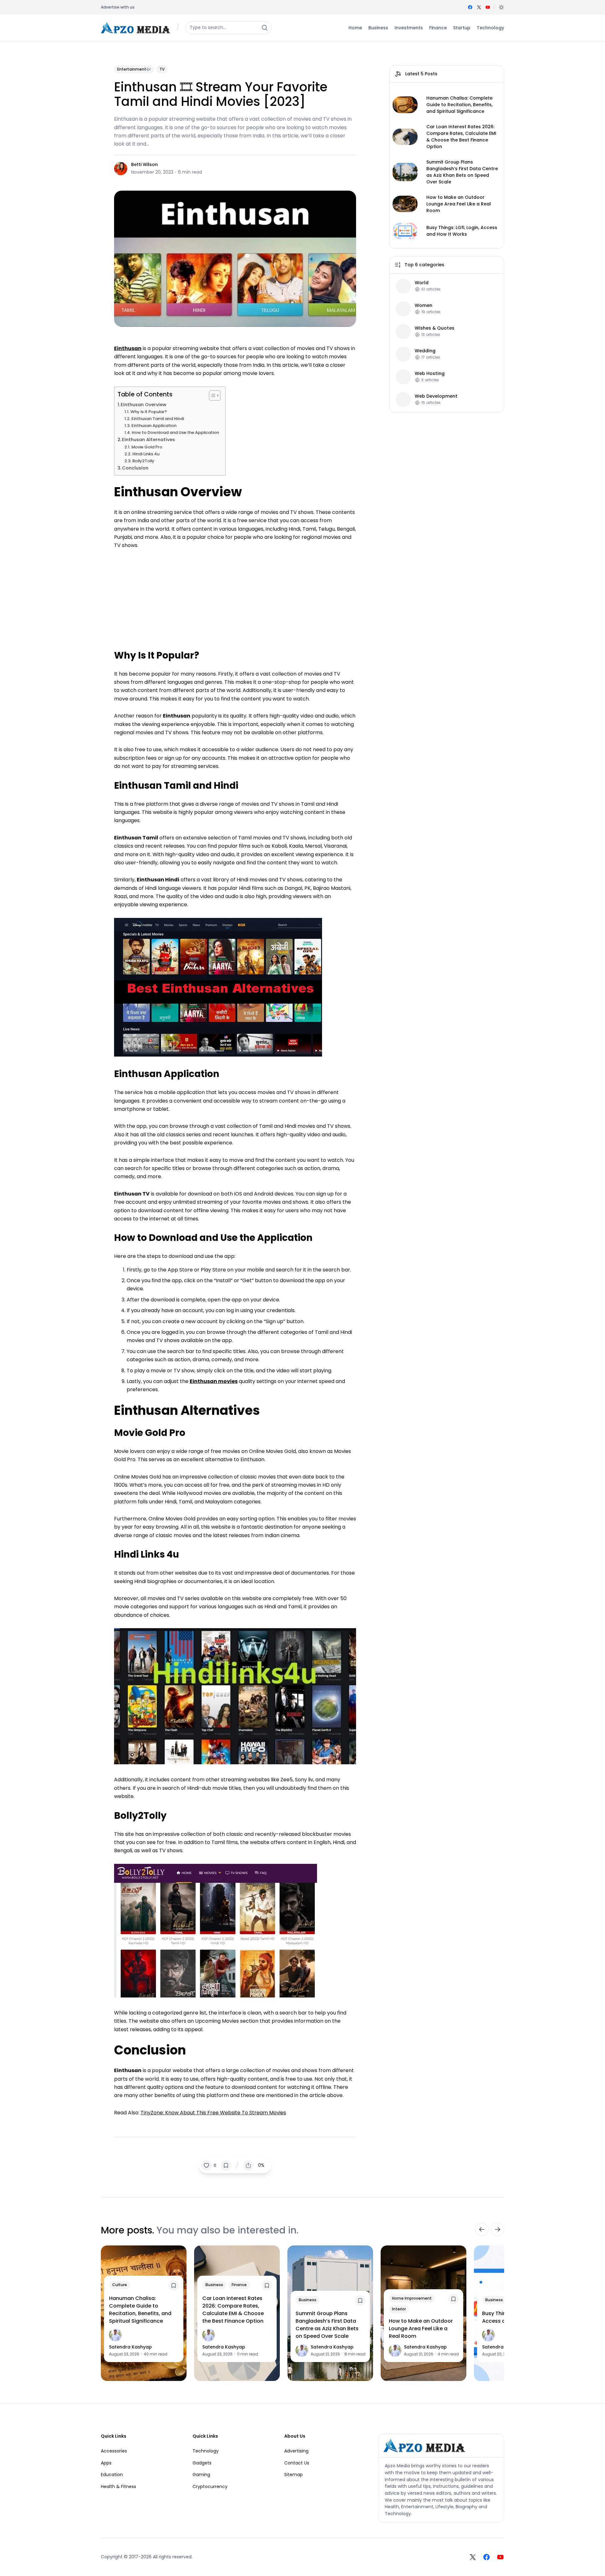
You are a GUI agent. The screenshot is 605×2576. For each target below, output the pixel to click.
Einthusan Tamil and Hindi (158, 419)
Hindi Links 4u (146, 454)
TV (162, 69)
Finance (239, 2285)
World (422, 283)
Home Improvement (412, 2298)
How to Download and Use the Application (175, 432)
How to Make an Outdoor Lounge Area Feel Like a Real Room (459, 204)
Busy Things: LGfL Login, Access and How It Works (462, 231)
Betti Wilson (144, 164)
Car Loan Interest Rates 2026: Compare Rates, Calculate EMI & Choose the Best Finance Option (461, 137)
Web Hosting (430, 374)
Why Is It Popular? (149, 412)
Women (423, 305)
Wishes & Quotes (435, 328)
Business (214, 2285)
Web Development (436, 396)
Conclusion (135, 468)
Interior (399, 2309)
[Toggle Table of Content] (212, 395)
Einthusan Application (154, 426)
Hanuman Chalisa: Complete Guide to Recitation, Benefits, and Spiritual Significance (459, 105)
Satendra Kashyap (130, 2347)
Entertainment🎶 (134, 69)
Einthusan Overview (144, 405)
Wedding (425, 351)
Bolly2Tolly (143, 461)
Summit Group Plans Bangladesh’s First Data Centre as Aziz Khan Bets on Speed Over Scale (462, 172)
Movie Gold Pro (147, 447)
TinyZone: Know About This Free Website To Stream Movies (213, 2113)
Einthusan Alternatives (148, 440)
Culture (120, 2285)
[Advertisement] (235, 596)
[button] (501, 7)
